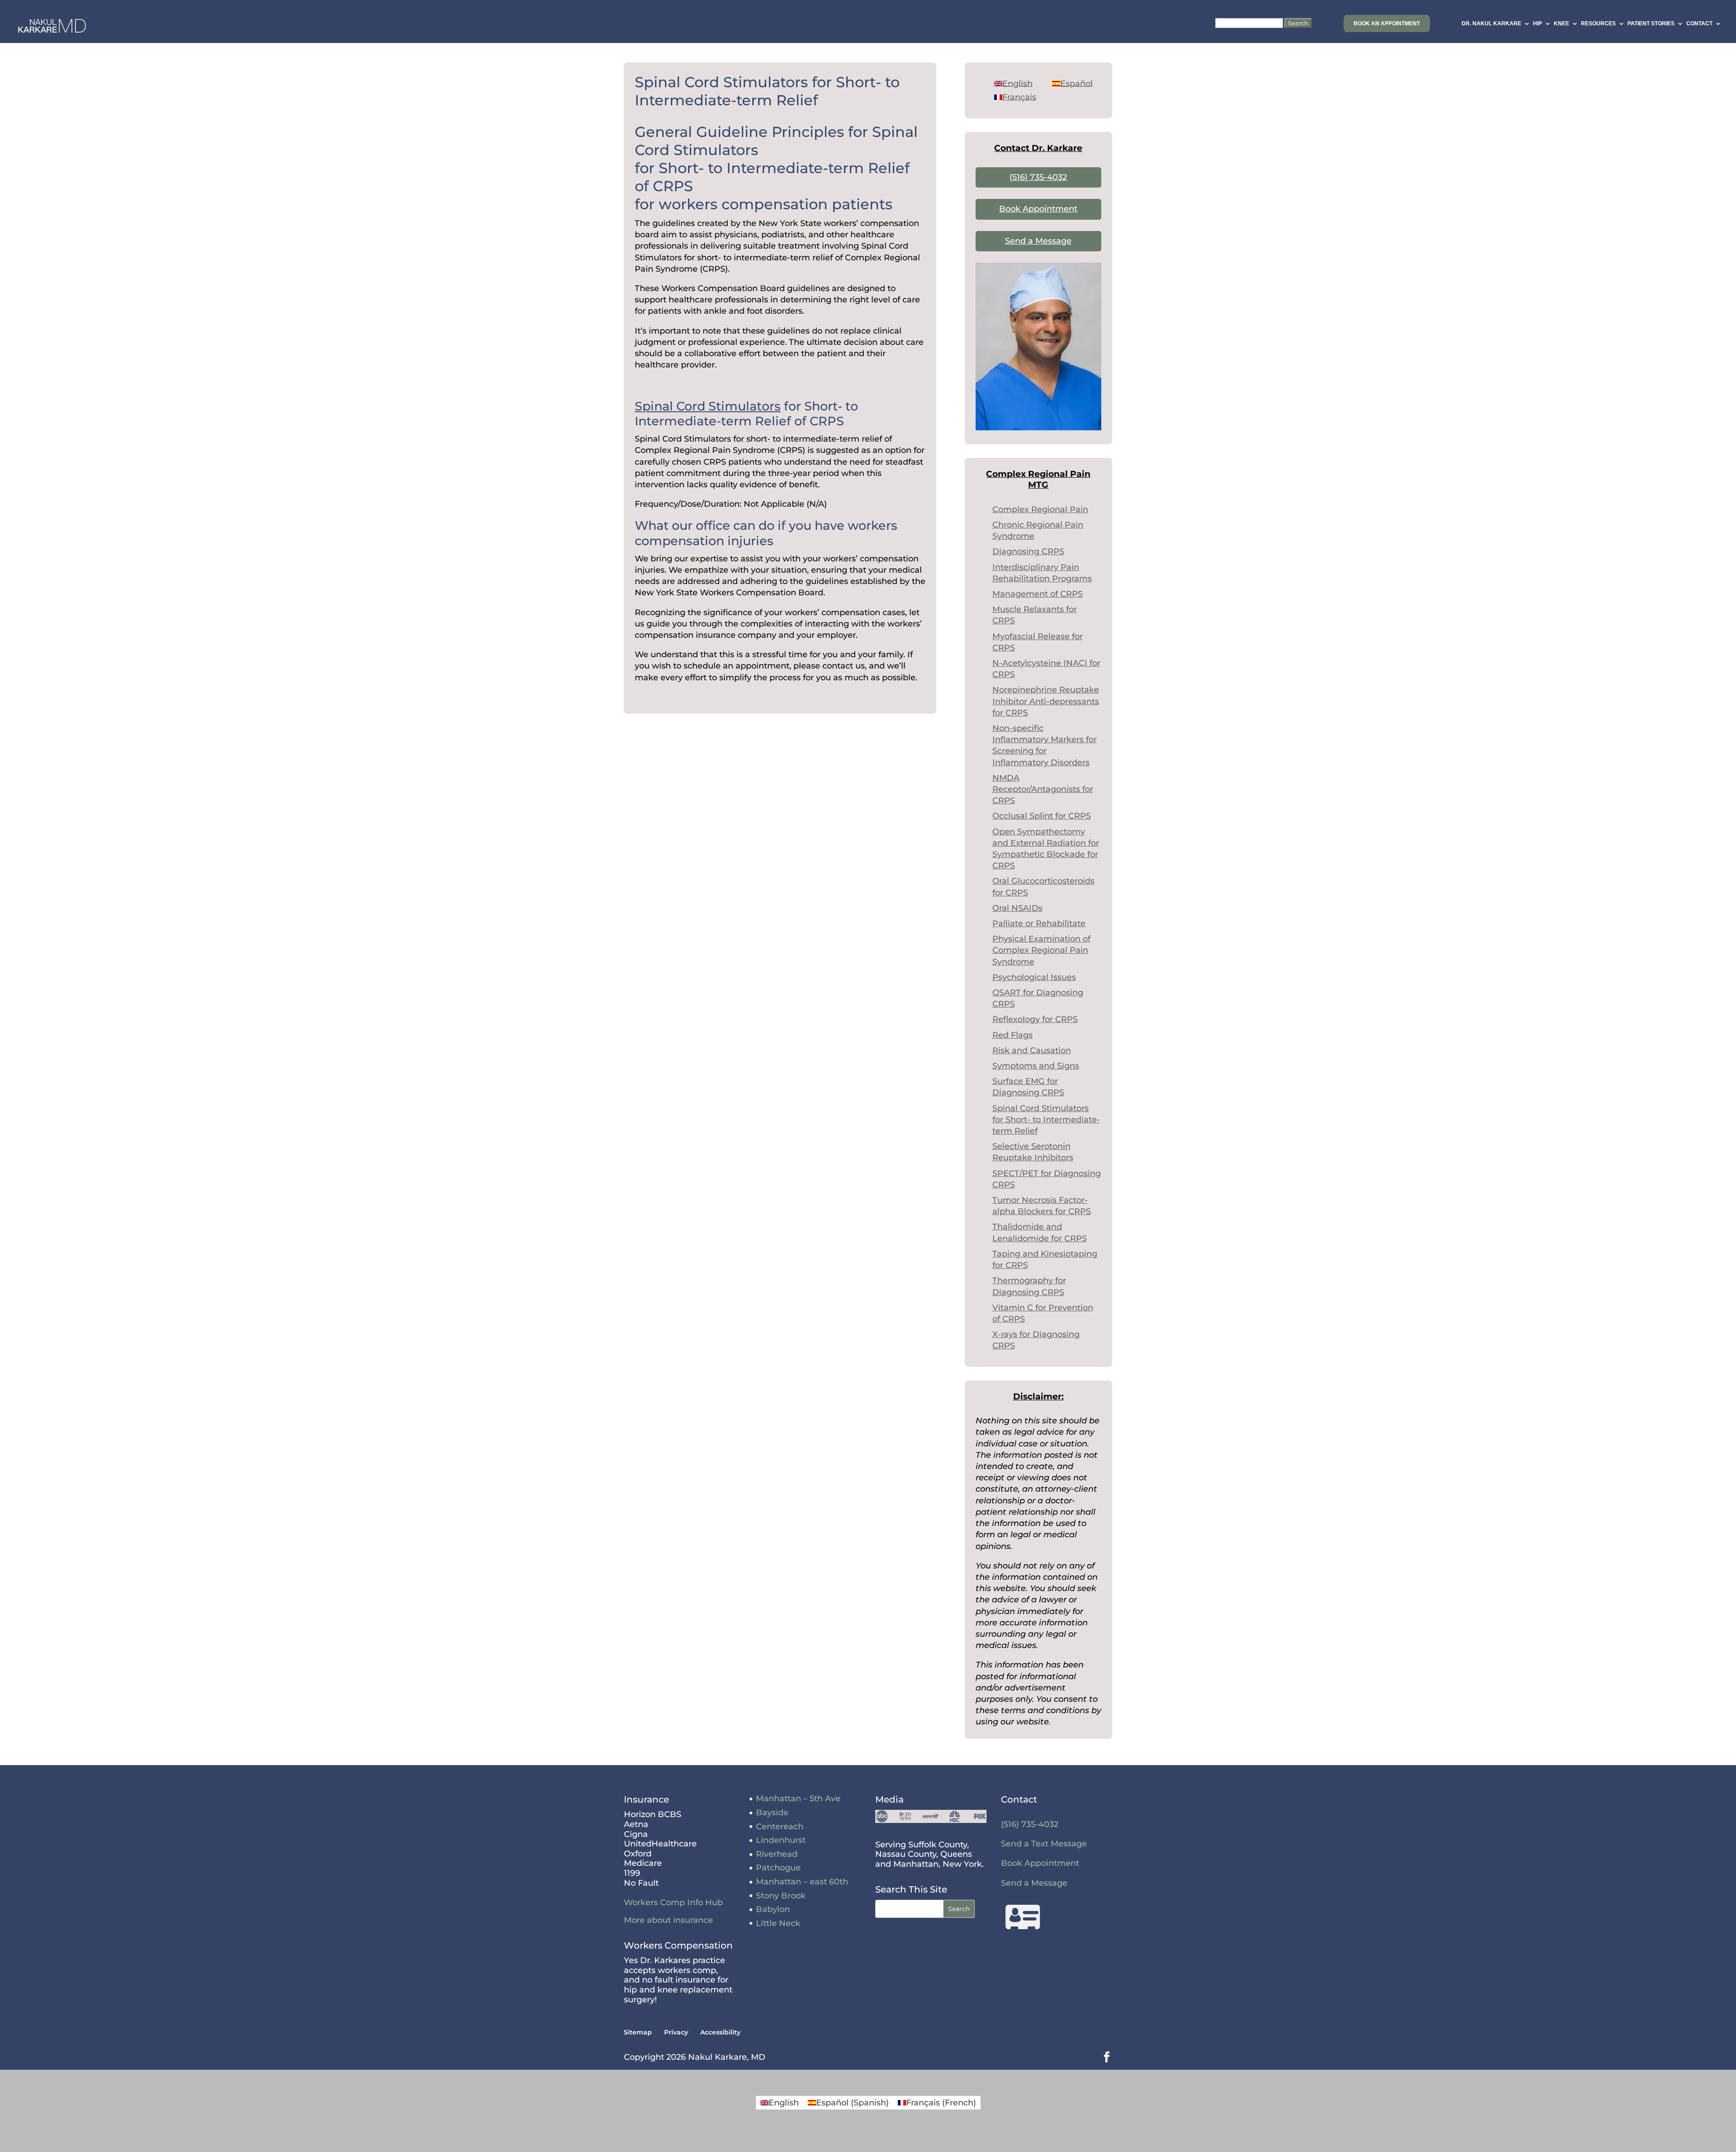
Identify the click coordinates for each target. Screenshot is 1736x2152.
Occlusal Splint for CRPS (1042, 816)
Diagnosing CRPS (1028, 551)
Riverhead (777, 1854)
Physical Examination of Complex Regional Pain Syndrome (1041, 950)
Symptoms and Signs (1036, 1066)
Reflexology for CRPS (1035, 1019)
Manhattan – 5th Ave (798, 1799)
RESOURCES (1598, 24)
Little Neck (778, 1923)
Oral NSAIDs (1017, 908)
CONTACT (1699, 24)
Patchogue (778, 1868)
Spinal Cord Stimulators (708, 406)
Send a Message (1038, 241)
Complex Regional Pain (1040, 509)
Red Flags (1012, 1035)
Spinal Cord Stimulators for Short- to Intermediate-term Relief (1046, 1120)
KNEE (1561, 24)
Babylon (773, 1909)
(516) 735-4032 (1038, 177)
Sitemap (638, 2032)
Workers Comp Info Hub (673, 1902)
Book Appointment (1038, 209)
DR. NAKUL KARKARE (1491, 24)
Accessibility (720, 2032)
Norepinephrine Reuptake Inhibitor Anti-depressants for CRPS (1046, 701)
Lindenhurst (781, 1840)
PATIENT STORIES (1651, 24)
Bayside (772, 1813)
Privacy (676, 2032)
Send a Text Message (1044, 1844)
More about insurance (668, 1920)
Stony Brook (781, 1896)
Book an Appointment (1387, 24)
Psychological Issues (1034, 977)
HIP (1538, 24)
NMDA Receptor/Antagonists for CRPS (1043, 789)
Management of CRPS (1038, 594)
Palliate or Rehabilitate (1039, 923)
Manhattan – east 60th (802, 1882)
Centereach (780, 1827)
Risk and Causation (1032, 1050)
